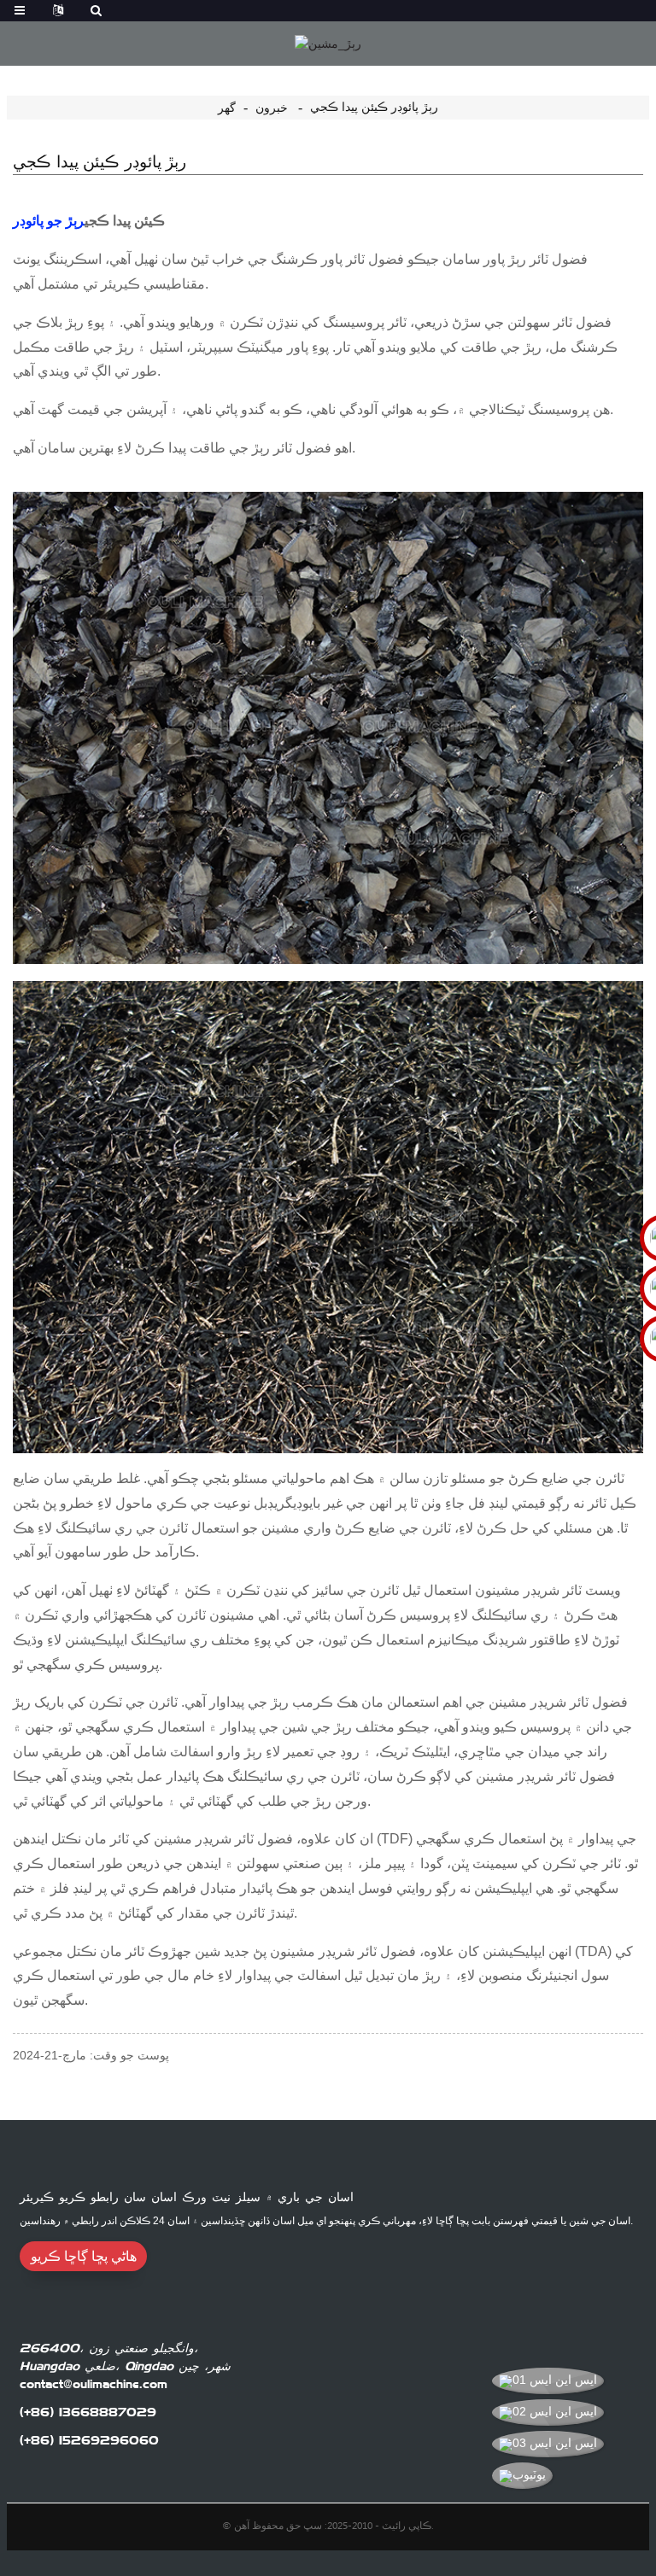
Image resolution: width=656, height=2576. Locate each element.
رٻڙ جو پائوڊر (49, 221)
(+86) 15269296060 (89, 2440)
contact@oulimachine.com (94, 2384)
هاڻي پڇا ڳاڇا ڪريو (84, 2256)
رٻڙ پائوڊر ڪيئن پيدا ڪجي (374, 108)
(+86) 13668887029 (88, 2412)
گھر (227, 108)
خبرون (272, 108)
